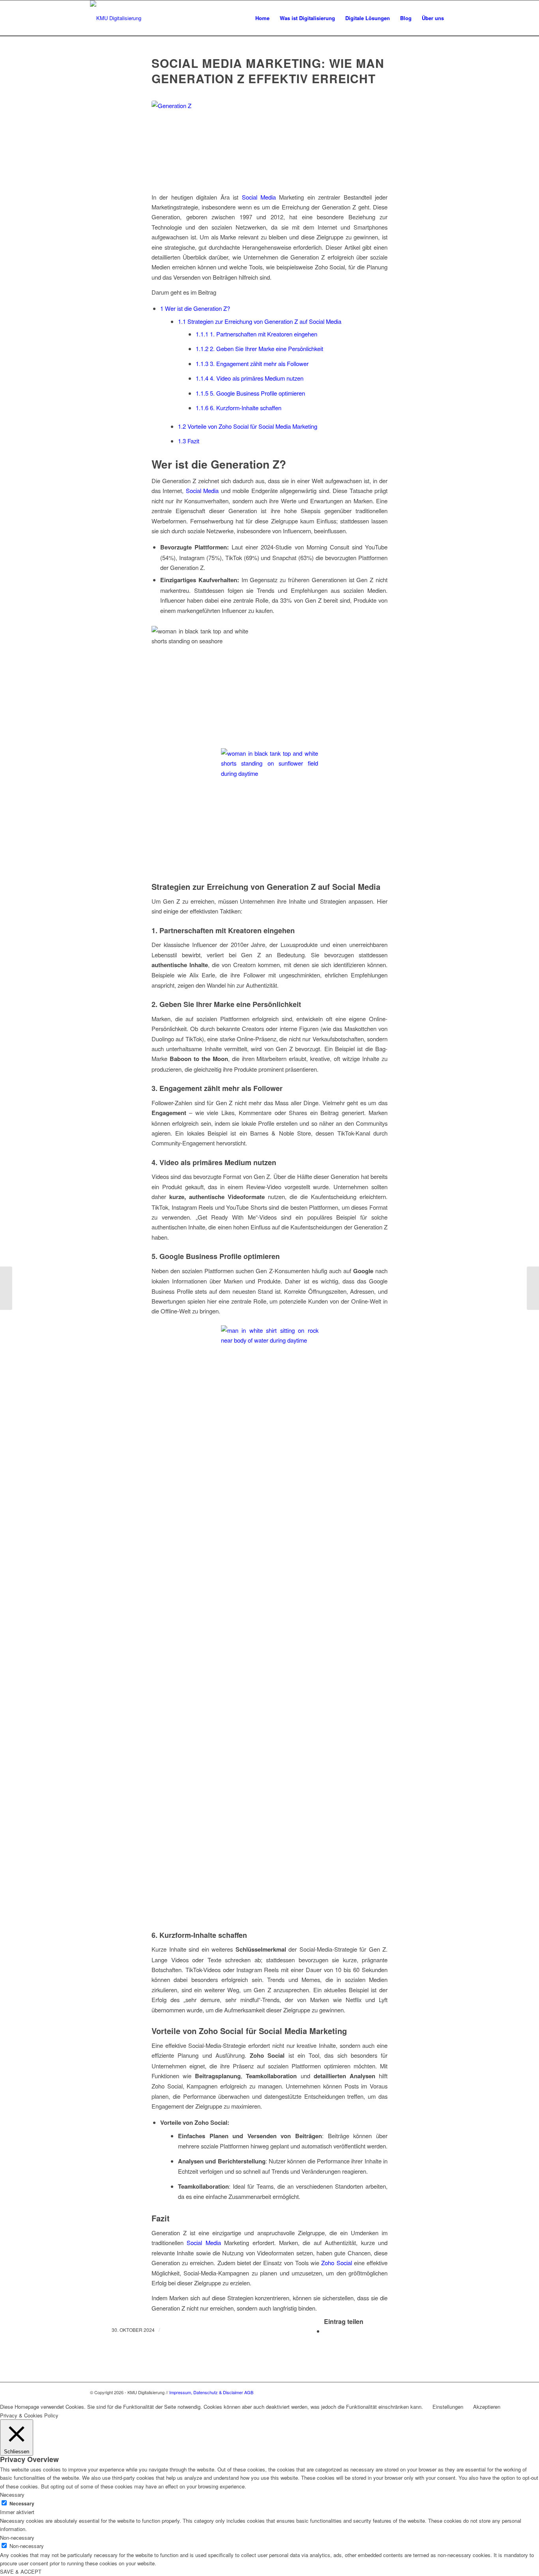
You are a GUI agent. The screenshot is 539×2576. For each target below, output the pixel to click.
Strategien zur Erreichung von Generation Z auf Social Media (260, 321)
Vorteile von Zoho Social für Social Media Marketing (248, 426)
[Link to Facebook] (443, 2392)
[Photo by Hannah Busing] (269, 142)
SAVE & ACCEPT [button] (21, 2571)
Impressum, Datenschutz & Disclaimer (206, 2392)
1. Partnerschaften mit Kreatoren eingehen (256, 334)
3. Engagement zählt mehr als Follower (252, 363)
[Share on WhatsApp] (326, 2331)
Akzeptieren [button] (487, 2407)
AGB (249, 2392)
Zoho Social (336, 2263)
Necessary (22, 2504)
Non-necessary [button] (17, 2538)
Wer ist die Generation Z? (195, 308)
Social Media (259, 197)
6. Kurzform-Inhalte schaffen (239, 408)
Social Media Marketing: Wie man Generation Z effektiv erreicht (268, 71)
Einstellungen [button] (448, 2407)
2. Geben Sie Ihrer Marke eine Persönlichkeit (259, 348)
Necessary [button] (12, 2495)
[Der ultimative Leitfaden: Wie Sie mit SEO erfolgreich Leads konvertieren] (6, 1288)
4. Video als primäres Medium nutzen (250, 378)
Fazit (189, 441)
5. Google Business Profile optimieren (250, 393)
